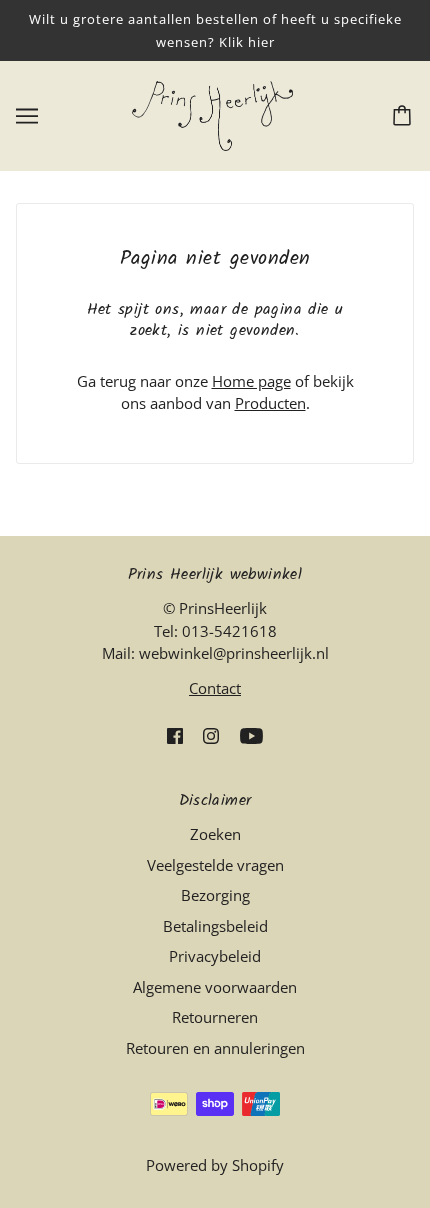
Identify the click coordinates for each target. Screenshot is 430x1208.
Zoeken (215, 834)
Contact (215, 688)
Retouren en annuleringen (215, 1048)
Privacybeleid (215, 956)
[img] (175, 734)
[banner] (212, 114)
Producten (270, 403)
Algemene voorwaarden (215, 987)
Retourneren (215, 1017)
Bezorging (215, 895)
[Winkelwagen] (405, 116)
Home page (251, 381)
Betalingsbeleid (215, 926)
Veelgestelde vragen (215, 865)
